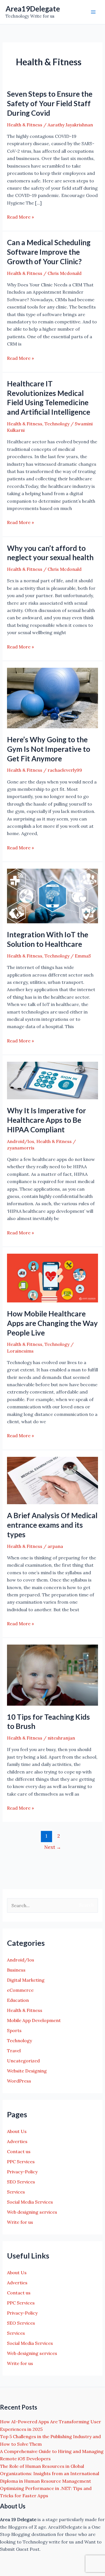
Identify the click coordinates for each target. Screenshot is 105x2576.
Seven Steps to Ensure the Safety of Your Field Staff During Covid (50, 103)
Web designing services (32, 2212)
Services (16, 2192)
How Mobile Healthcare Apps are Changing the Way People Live (52, 1323)
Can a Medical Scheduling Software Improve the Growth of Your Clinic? (49, 252)
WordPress (19, 2081)
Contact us (19, 2151)
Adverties (17, 2141)
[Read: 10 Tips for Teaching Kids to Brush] (53, 1675)
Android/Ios (21, 1141)
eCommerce (20, 1990)
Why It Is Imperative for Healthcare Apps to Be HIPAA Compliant (46, 1120)
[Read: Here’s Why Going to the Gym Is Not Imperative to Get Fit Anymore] (53, 697)
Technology (57, 424)
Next (53, 1847)
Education (18, 2000)
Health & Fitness (25, 125)
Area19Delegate (33, 9)
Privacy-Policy (22, 2172)
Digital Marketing (26, 1980)
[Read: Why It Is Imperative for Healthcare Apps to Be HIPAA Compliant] (53, 1080)
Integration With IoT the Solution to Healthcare (48, 939)
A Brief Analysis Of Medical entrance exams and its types (52, 1525)
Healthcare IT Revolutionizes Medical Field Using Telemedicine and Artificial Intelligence (49, 398)
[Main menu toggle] (93, 12)
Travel (14, 2051)
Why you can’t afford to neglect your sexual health (50, 553)
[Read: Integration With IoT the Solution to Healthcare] (53, 896)
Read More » (20, 217)
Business (16, 1970)
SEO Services (21, 2182)
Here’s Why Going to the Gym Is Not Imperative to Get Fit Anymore (49, 749)
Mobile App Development (34, 2020)
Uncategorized (23, 2061)
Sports (14, 2030)
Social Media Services (30, 2202)
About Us (17, 2131)
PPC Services (21, 2162)
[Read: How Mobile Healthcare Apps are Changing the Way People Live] (53, 1277)
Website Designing (27, 2071)
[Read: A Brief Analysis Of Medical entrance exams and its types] (53, 1480)
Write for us (20, 2222)
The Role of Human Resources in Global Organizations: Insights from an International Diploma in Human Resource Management (50, 2474)
